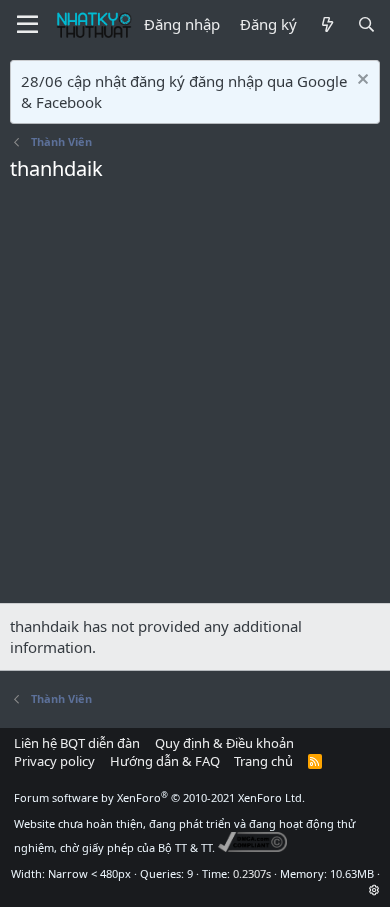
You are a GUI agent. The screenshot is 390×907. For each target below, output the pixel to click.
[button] (374, 889)
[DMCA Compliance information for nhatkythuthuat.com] (252, 847)
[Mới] (326, 24)
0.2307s (252, 873)
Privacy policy (54, 761)
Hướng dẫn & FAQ (165, 761)
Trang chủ (263, 761)
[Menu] (27, 25)
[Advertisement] (195, 398)
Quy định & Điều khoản (224, 743)
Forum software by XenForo (159, 797)
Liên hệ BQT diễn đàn (77, 743)
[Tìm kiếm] (366, 24)
